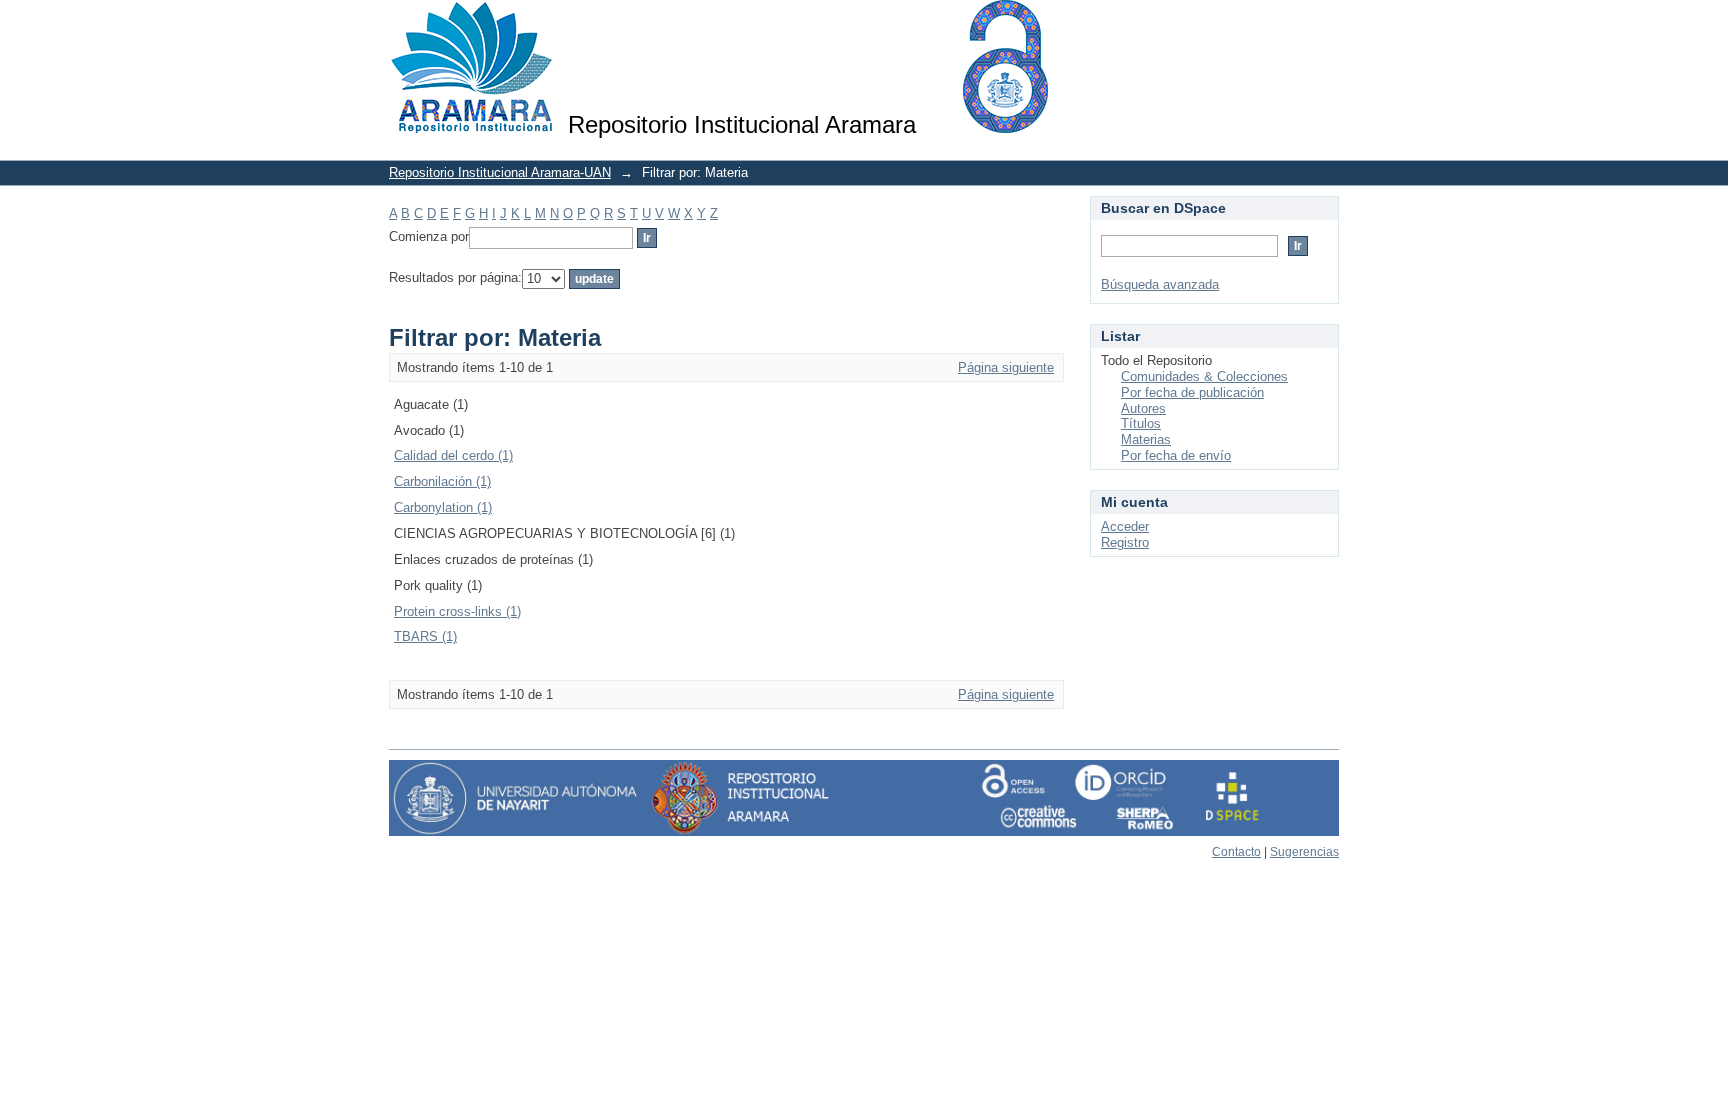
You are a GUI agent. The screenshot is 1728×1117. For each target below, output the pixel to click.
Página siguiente (1006, 367)
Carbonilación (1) (442, 481)
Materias (1146, 439)
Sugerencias (1304, 852)
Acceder (1125, 526)
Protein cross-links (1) (457, 611)
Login (1323, 24)
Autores (1143, 408)
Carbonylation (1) (443, 507)
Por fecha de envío (1176, 455)
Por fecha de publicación (1192, 392)
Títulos (1141, 423)
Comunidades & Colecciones (1204, 376)
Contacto (1236, 852)
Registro (1125, 542)
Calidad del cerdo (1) (453, 455)
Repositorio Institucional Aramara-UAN (500, 172)
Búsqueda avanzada (1160, 284)
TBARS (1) (425, 636)
